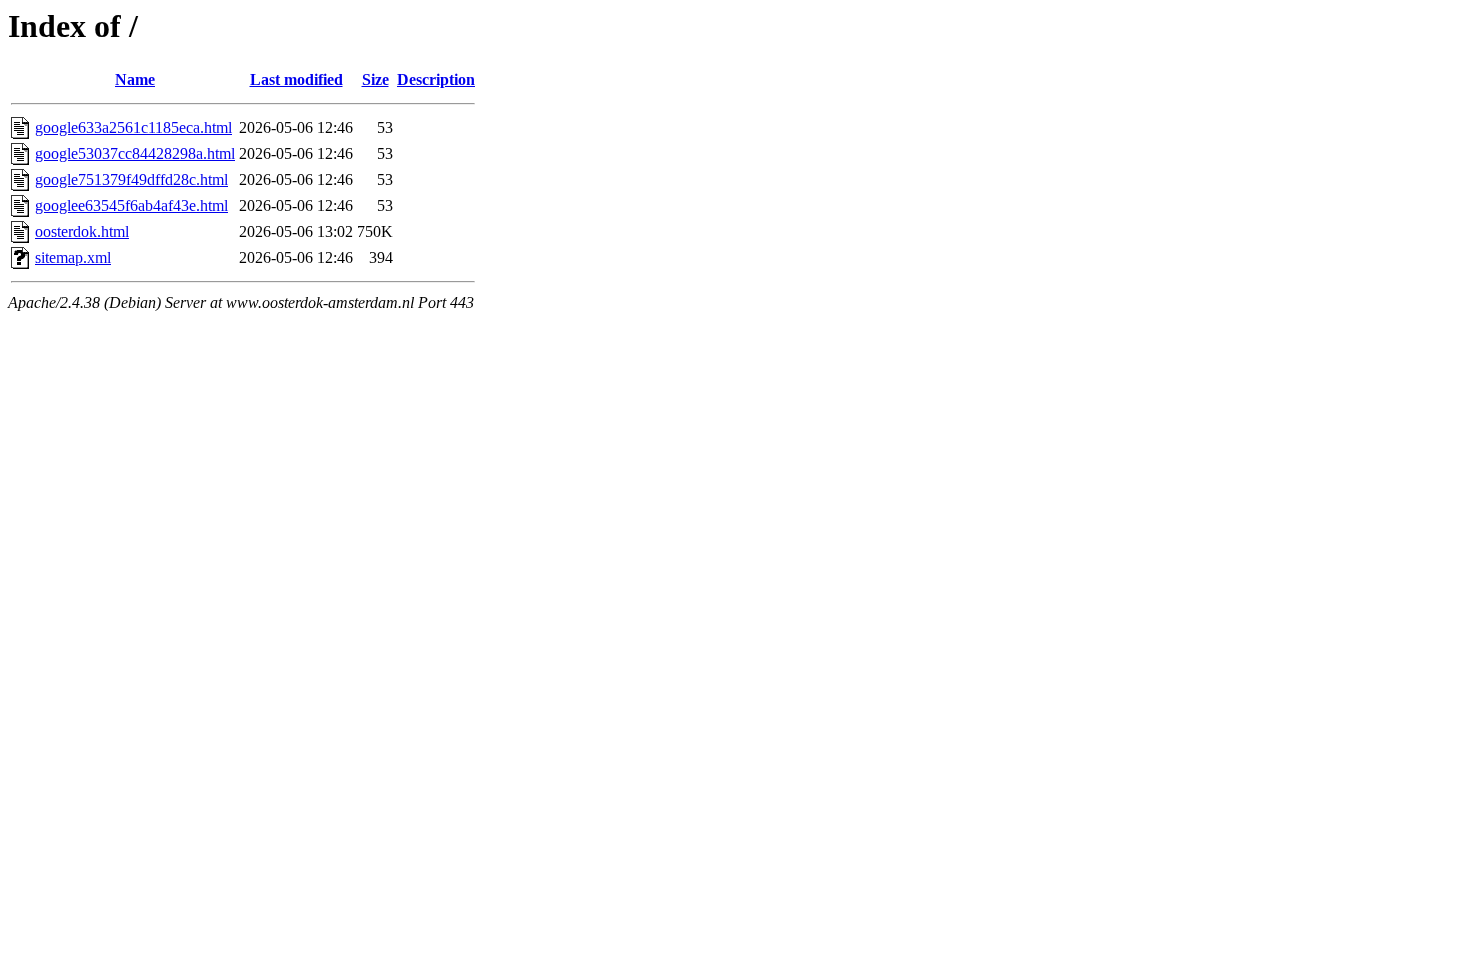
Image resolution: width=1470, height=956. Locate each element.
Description (436, 79)
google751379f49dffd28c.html (131, 179)
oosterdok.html (82, 231)
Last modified (296, 79)
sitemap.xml (73, 257)
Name (135, 79)
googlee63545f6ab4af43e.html (131, 205)
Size (375, 79)
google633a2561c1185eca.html (133, 127)
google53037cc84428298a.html (135, 153)
